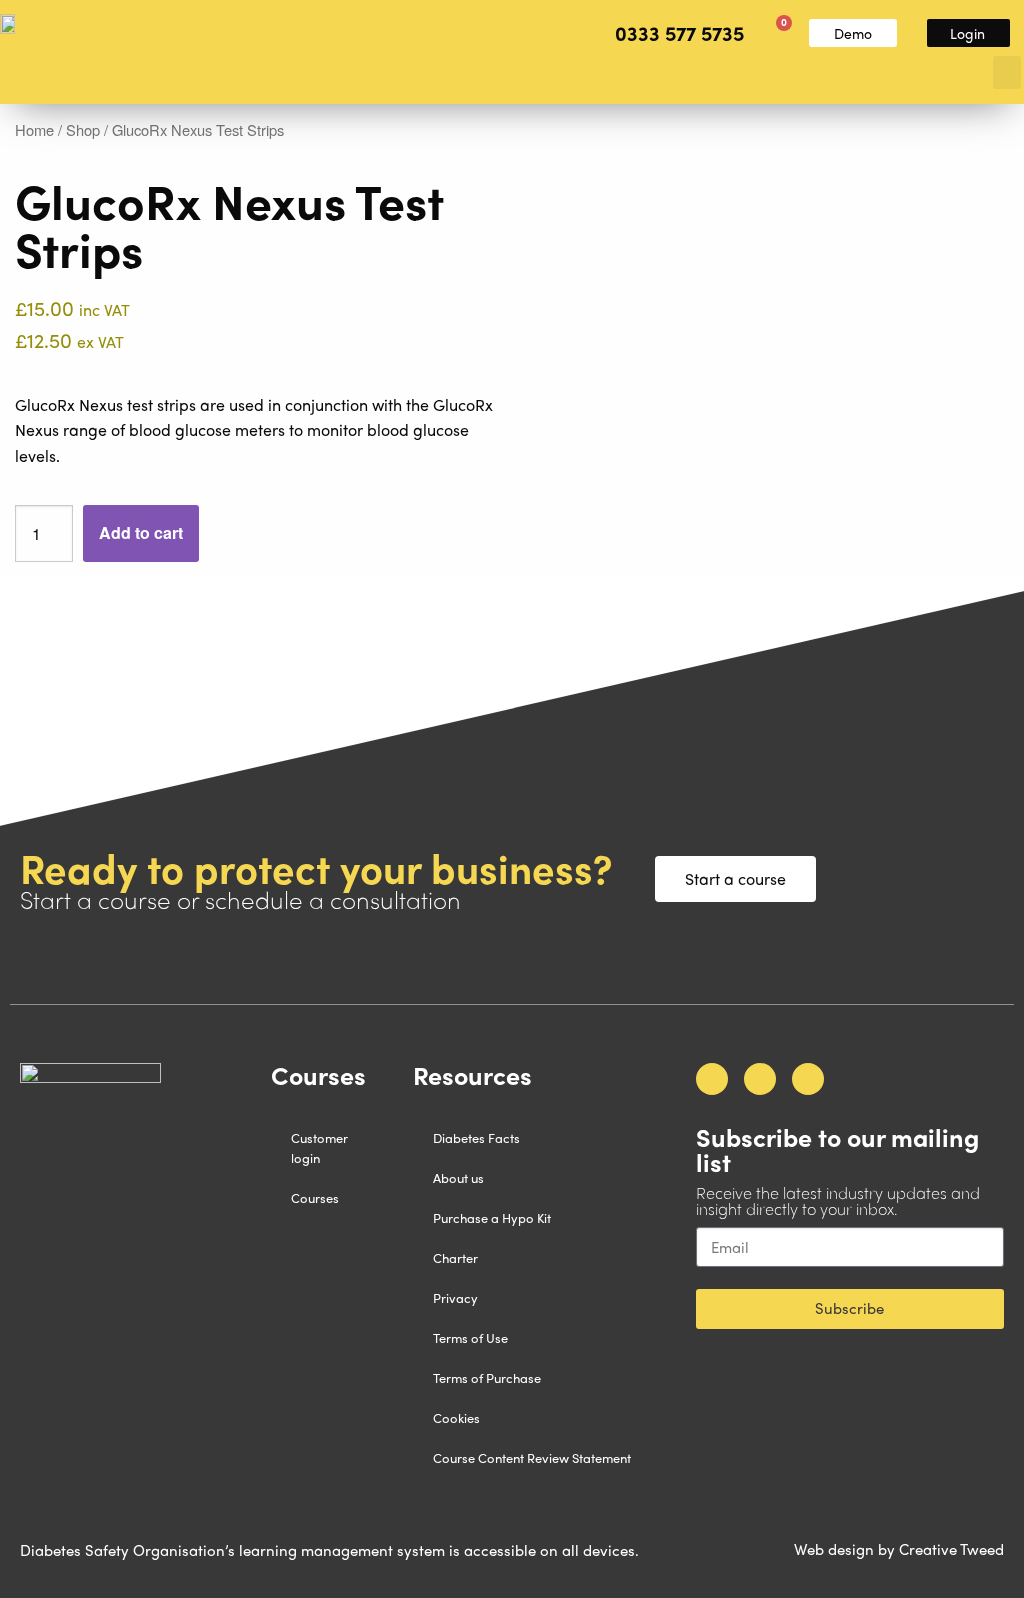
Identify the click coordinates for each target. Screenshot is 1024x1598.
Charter (455, 1257)
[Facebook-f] (712, 1079)
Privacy (455, 1297)
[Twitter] (760, 1079)
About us (458, 1177)
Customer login (319, 1147)
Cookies (456, 1417)
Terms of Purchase (487, 1377)
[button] (1007, 72)
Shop (83, 129)
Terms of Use (470, 1337)
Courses (315, 1197)
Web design (834, 1549)
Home (34, 129)
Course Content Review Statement (532, 1457)
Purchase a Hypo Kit (492, 1217)
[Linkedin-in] (808, 1079)
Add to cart (141, 532)
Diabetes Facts (476, 1137)
